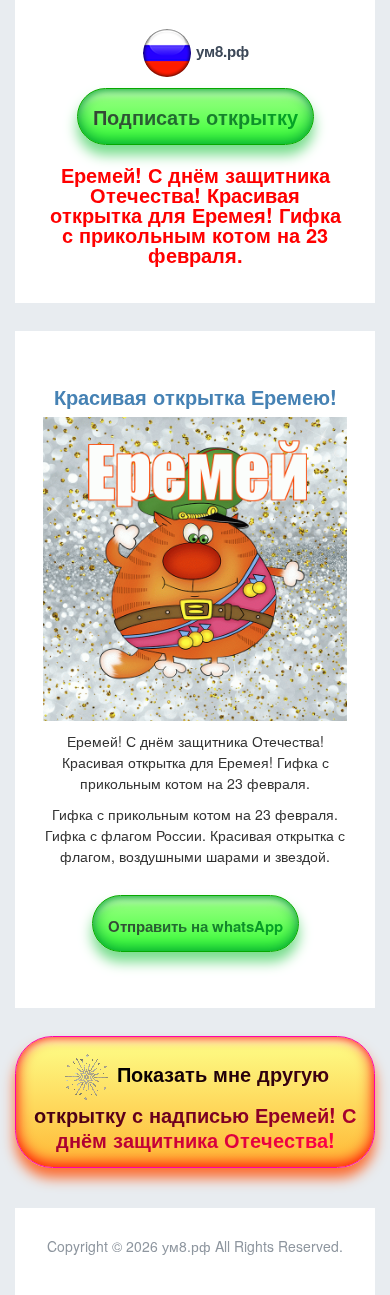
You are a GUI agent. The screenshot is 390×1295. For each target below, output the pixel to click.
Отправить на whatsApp (195, 926)
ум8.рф (222, 51)
